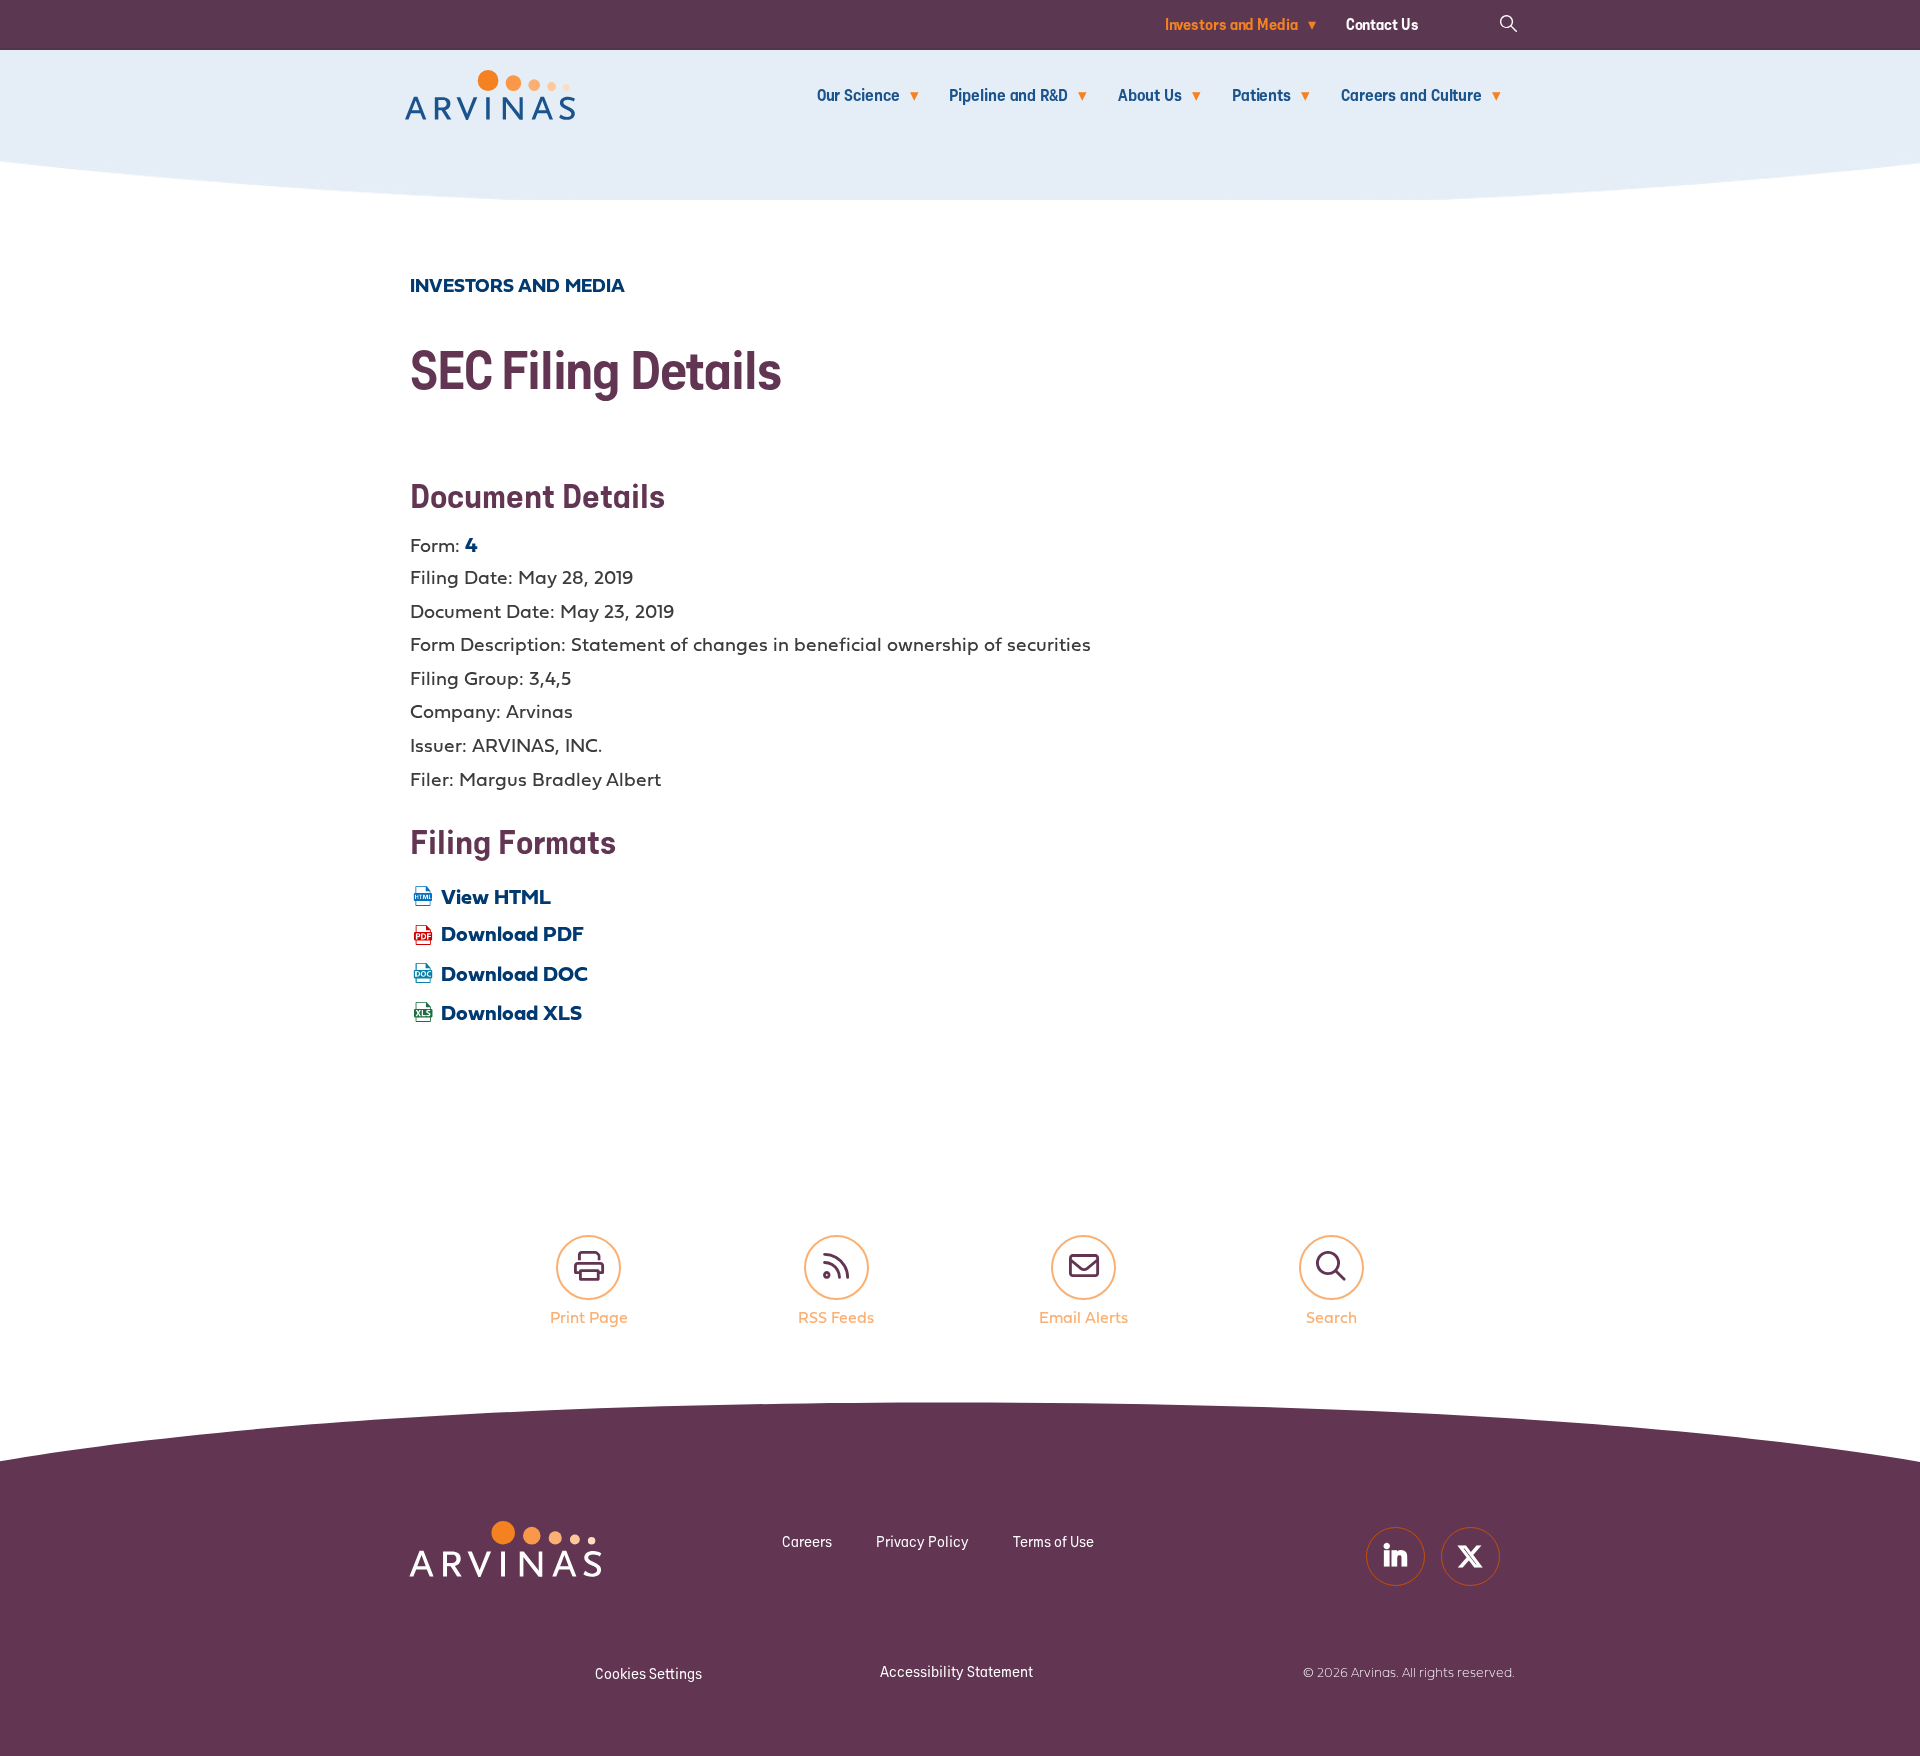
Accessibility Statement (956, 1671)
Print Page (588, 1267)
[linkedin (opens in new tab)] (1395, 1556)
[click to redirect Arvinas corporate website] (490, 83)
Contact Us (1382, 24)
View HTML (496, 898)
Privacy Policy (922, 1541)
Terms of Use (1053, 1541)
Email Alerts (1083, 1267)
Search (1331, 1267)
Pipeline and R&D (1008, 94)
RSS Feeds (836, 1267)
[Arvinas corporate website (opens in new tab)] (485, 1533)
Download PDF (512, 935)
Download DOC (514, 975)
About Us (1150, 94)
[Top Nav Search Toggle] (1508, 22)
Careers (807, 1541)
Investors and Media (1231, 24)
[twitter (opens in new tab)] (1470, 1556)
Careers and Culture (1411, 94)
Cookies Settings (648, 1673)
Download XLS (511, 1014)
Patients (1261, 94)
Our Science (858, 94)
